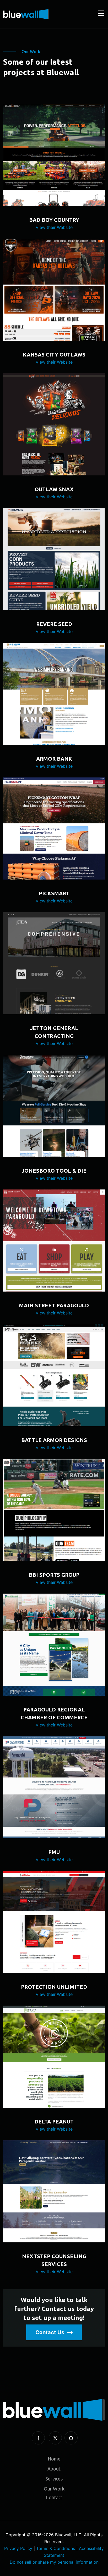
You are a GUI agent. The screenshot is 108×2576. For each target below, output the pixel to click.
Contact (54, 2497)
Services (54, 2479)
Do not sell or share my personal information (54, 2562)
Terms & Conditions (56, 2548)
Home (54, 2459)
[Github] (71, 2438)
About (54, 2469)
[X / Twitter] (55, 2438)
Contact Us (50, 2332)
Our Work (54, 2489)
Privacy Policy (18, 2548)
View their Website (54, 227)
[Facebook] (38, 2438)
